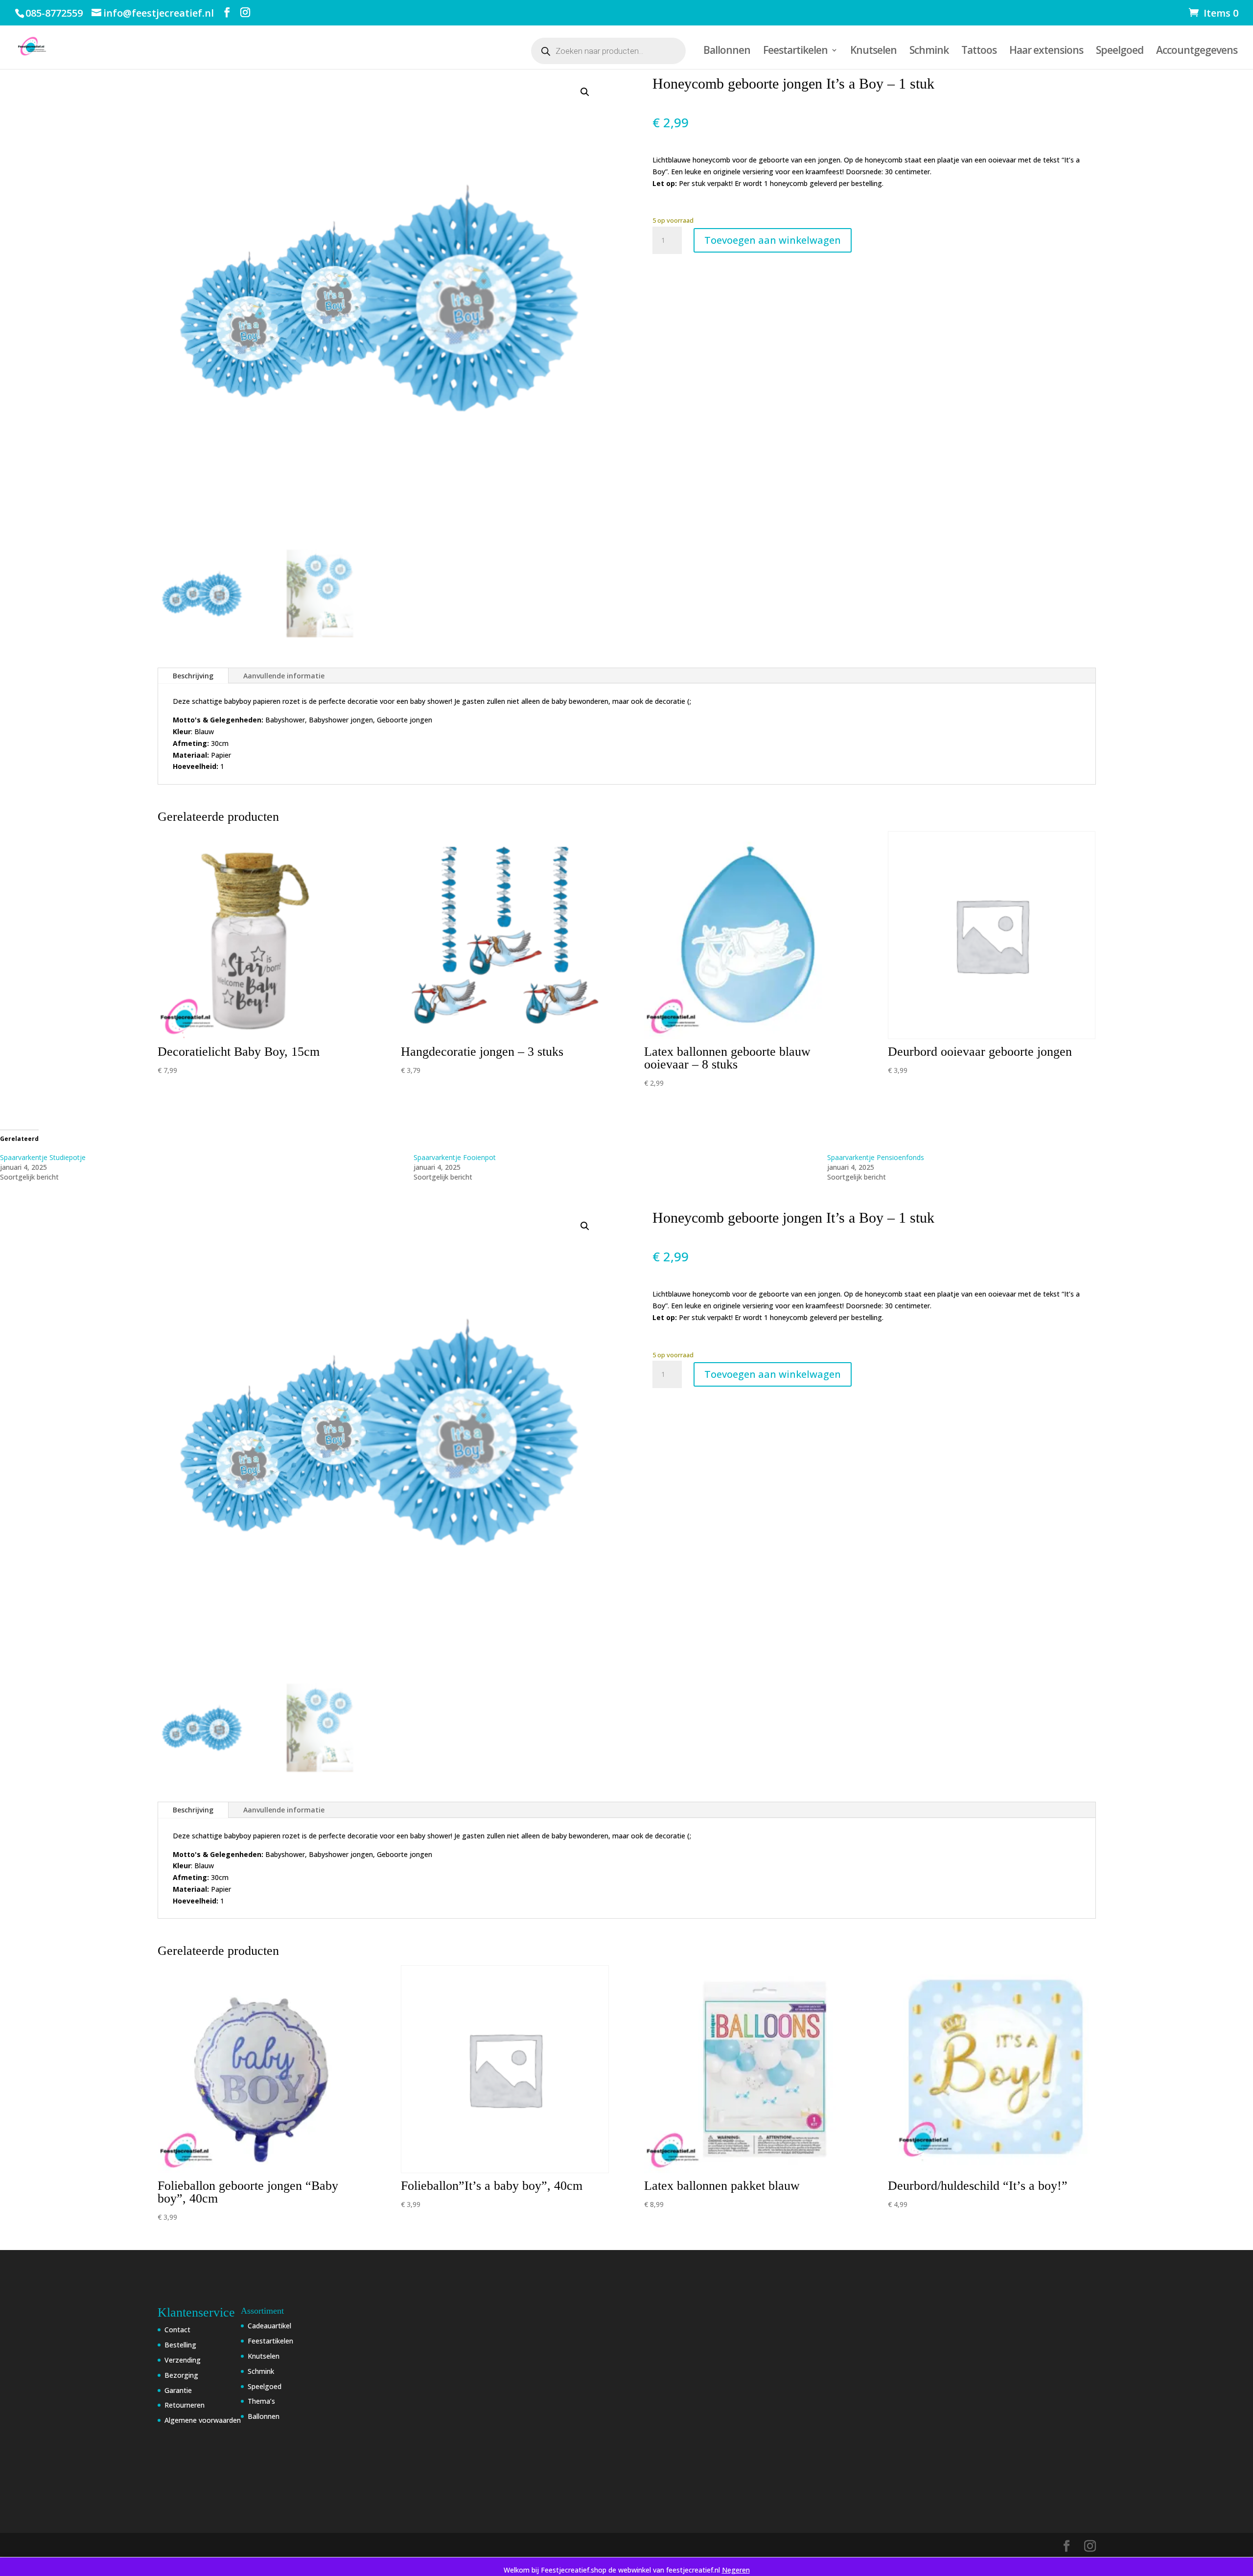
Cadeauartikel (269, 2326)
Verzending (183, 2360)
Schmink (929, 52)
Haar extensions (1046, 52)
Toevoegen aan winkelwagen (773, 240)
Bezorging (181, 2375)
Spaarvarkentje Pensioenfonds (876, 1157)
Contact (177, 2330)
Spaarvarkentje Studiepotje (43, 1157)
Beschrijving (193, 676)
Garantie (178, 2390)
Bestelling (180, 2345)
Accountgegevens (1197, 52)
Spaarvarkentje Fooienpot (455, 1157)
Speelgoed (1120, 52)
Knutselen (873, 52)
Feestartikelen (795, 52)
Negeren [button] (736, 2570)
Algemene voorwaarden (203, 2420)
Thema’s (261, 2401)
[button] (585, 92)
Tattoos (979, 52)
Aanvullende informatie (284, 676)
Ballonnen (727, 52)
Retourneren (185, 2405)
